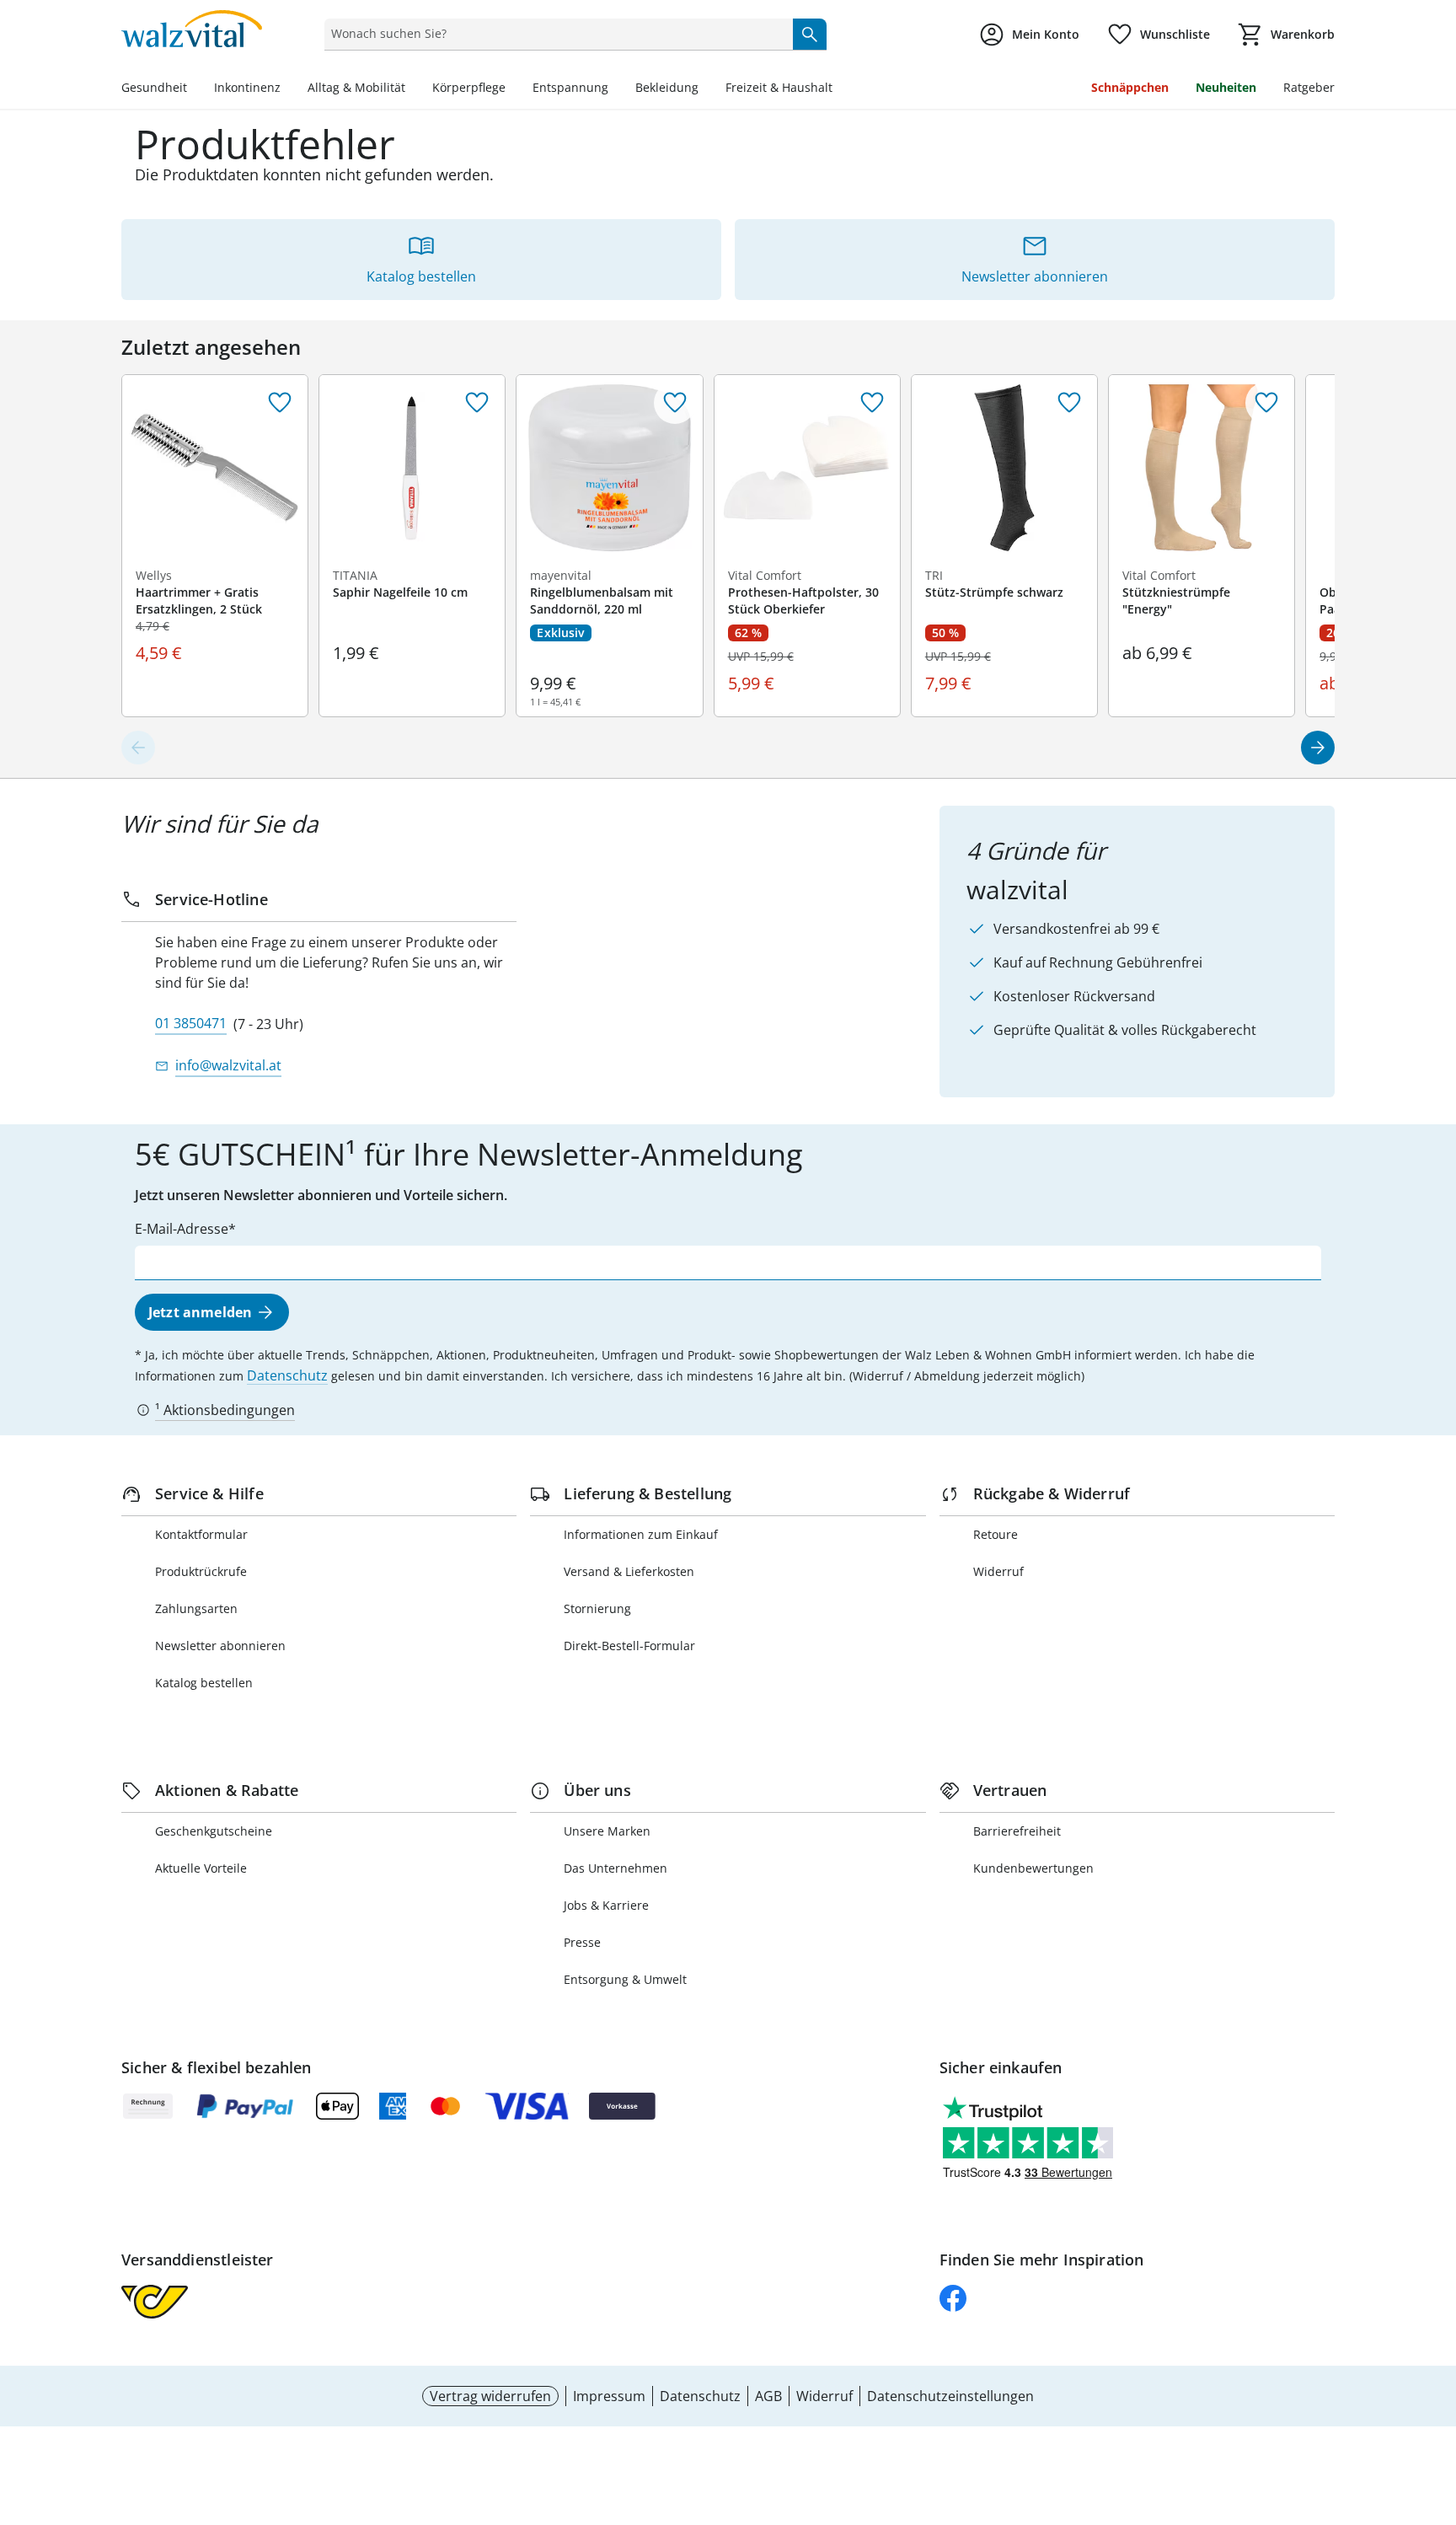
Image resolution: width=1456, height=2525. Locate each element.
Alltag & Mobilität (356, 87)
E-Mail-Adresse (182, 1229)
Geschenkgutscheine (214, 1831)
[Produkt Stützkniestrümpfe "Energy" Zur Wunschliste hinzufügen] (1266, 403)
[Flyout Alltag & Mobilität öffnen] (412, 89)
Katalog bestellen (204, 1683)
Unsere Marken (607, 1831)
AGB (768, 2396)
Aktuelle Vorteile (201, 1868)
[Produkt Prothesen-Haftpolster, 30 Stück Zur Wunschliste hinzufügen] (872, 403)
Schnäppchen (1130, 87)
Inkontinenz (247, 87)
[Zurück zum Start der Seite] (1436, 2404)
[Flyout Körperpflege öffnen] (512, 89)
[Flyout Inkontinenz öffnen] (287, 89)
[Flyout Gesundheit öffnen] (194, 89)
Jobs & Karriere (606, 1905)
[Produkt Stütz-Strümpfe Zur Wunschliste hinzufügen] (1069, 403)
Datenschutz (287, 1375)
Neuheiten (1226, 87)
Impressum (609, 2396)
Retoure (996, 1534)
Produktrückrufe (201, 1571)
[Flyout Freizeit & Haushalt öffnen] (839, 89)
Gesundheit (154, 87)
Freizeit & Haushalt (779, 87)
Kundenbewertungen (1033, 1868)
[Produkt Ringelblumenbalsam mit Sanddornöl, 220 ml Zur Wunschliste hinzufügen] (675, 403)
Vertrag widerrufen (490, 2396)
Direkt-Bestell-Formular (629, 1646)
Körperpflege (469, 87)
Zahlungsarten (196, 1608)
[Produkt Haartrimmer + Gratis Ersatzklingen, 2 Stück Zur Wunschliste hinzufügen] (280, 403)
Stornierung (597, 1608)
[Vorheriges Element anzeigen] (138, 748)
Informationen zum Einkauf (641, 1534)
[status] (555, 34)
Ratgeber (1309, 87)
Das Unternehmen (616, 1868)
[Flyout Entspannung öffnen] (615, 89)
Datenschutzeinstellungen (950, 2396)
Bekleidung (667, 87)
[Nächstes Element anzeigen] (1318, 748)
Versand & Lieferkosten (629, 1571)
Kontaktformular (201, 1534)
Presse (582, 1942)
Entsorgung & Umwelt (625, 1979)
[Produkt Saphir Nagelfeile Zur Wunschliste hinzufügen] (477, 403)
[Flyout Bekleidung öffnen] (705, 89)
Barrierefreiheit (1017, 1831)
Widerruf (998, 1571)
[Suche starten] (810, 34)
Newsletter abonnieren (220, 1646)
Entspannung (570, 87)
